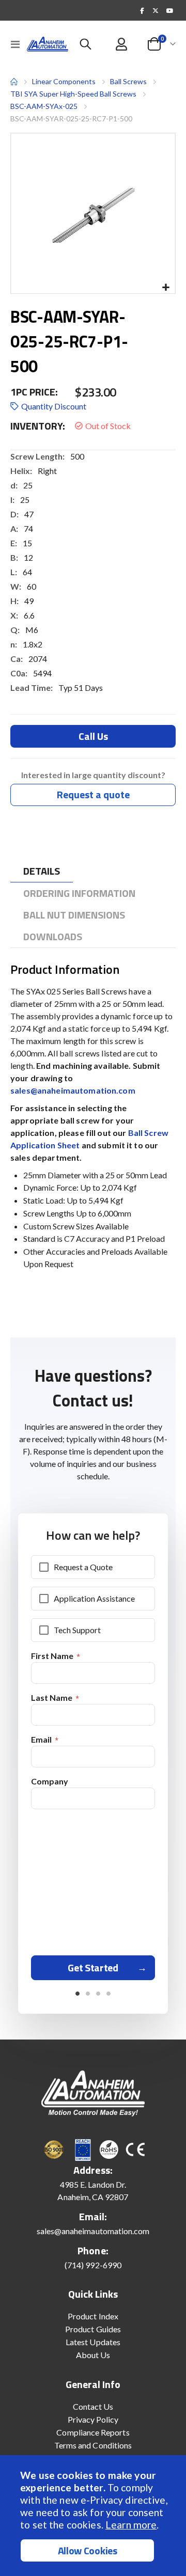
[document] (94, 2516)
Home (14, 82)
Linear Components (64, 81)
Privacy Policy (93, 2419)
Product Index (93, 2316)
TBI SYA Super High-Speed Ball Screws (73, 94)
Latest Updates (93, 2342)
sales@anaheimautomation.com (73, 1090)
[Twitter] (156, 10)
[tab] (42, 871)
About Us (93, 2355)
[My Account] (122, 44)
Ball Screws (128, 82)
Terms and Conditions (93, 2445)
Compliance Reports (93, 2432)
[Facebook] (142, 10)
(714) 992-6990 (93, 2265)
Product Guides (93, 2329)
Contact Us (93, 2406)
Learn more (131, 2525)
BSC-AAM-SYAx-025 (44, 106)
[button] (166, 288)
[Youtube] (169, 10)
